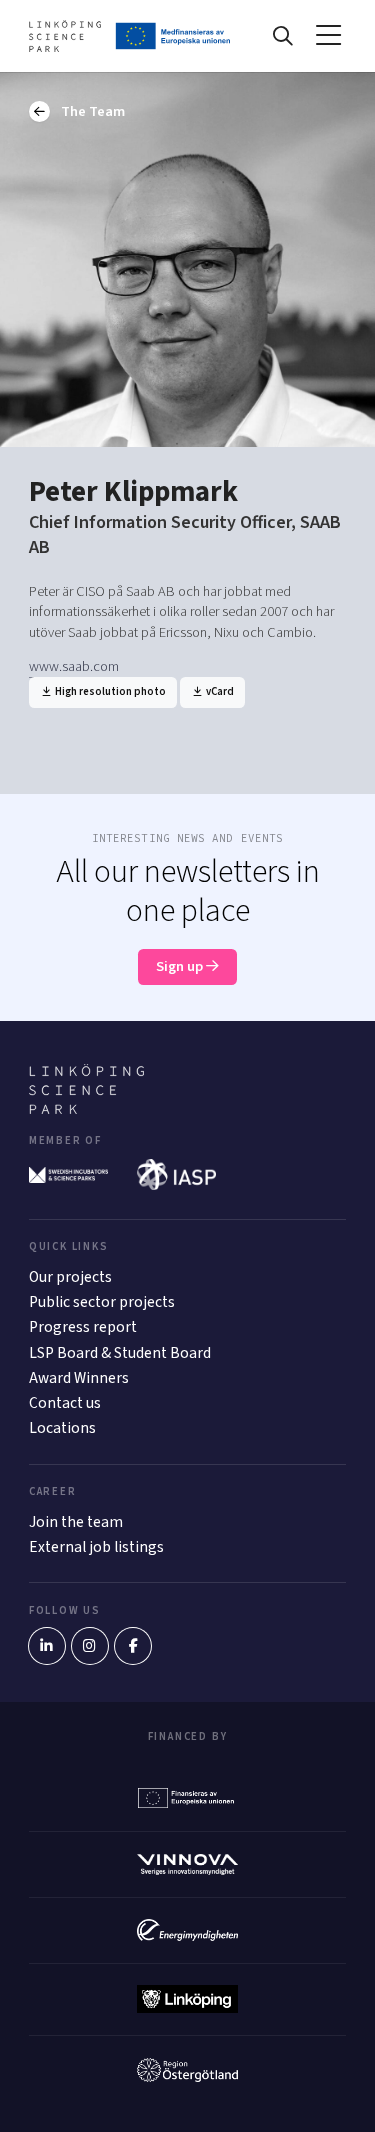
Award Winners (79, 1378)
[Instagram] (90, 1646)
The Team (91, 111)
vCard (219, 691)
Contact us (65, 1403)
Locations (62, 1428)
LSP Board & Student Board (120, 1353)
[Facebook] (133, 1646)
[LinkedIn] (47, 1646)
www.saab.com (74, 666)
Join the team (76, 1522)
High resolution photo (109, 691)
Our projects (70, 1277)
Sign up (181, 966)
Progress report (83, 1327)
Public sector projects (102, 1302)
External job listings (96, 1547)
